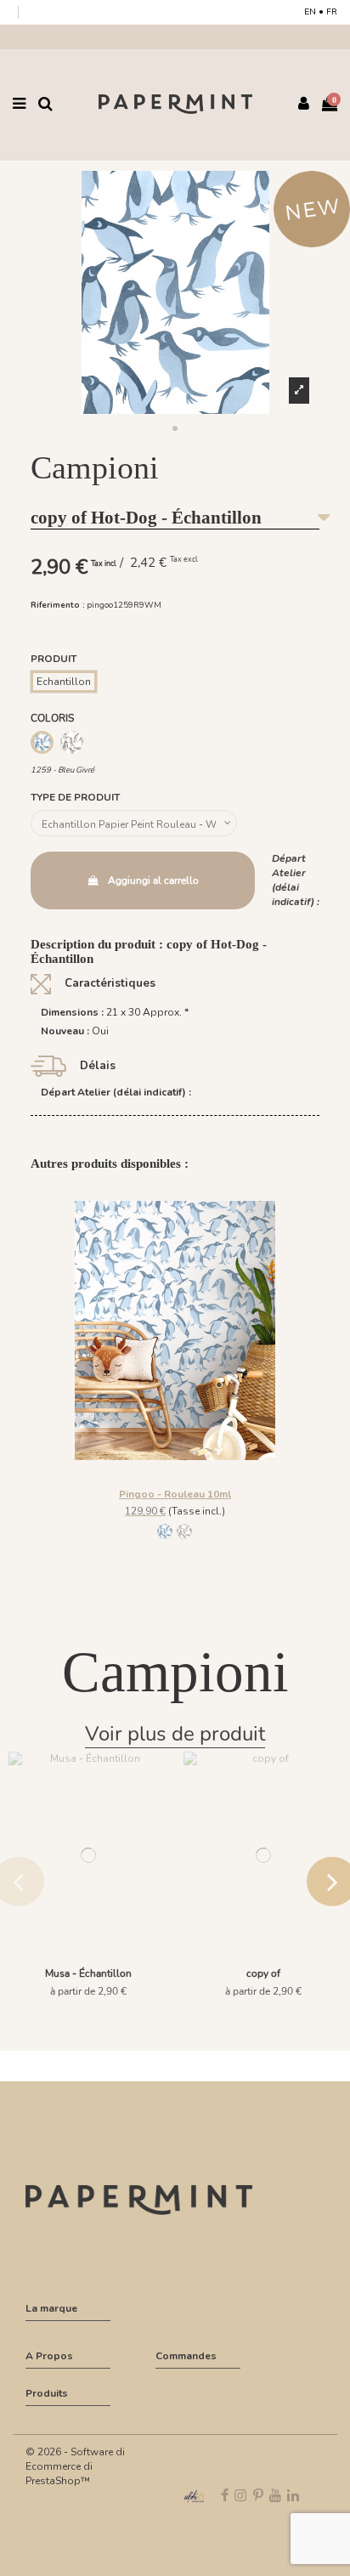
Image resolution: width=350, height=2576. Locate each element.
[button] (175, 429)
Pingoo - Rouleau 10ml (175, 1494)
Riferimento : (58, 605)
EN (310, 12)
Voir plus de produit (175, 1734)
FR (332, 12)
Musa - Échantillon (88, 1973)
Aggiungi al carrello (153, 880)
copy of (263, 1973)
